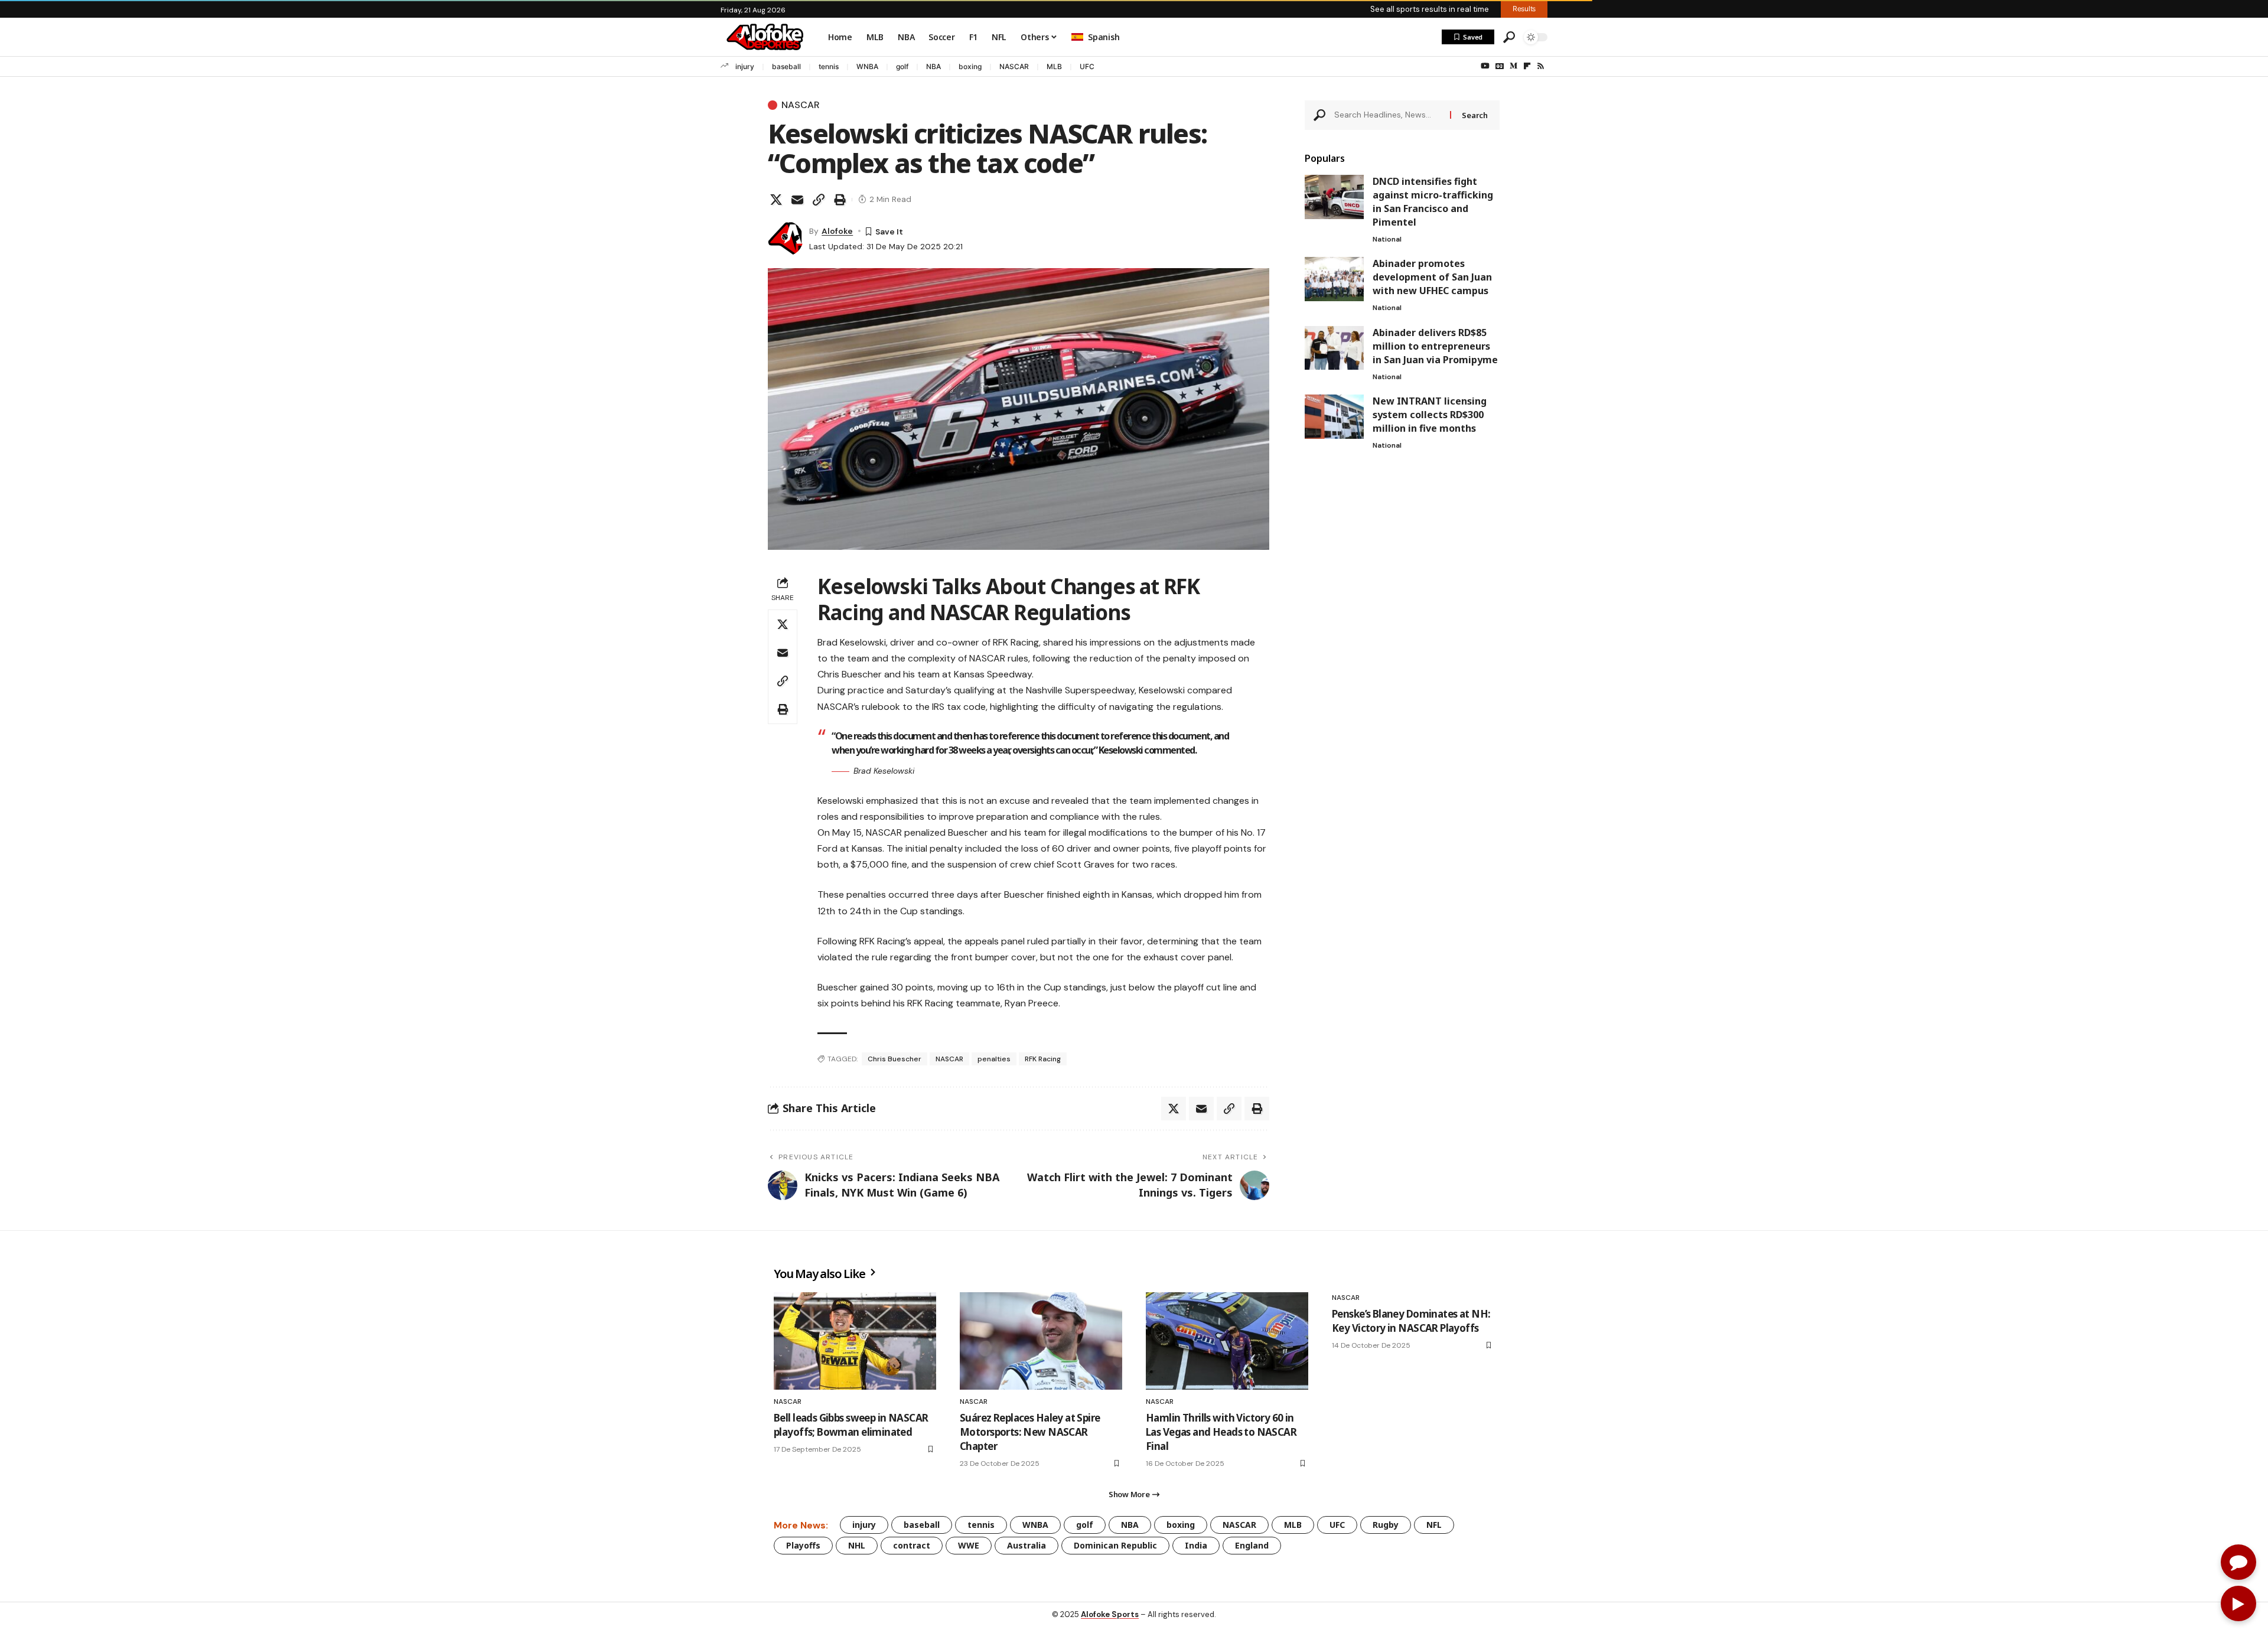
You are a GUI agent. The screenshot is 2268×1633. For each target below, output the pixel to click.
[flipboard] (1527, 66)
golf (902, 66)
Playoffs (803, 1545)
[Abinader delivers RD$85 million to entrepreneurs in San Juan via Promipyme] (1334, 348)
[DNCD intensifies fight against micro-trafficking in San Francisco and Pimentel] (1334, 197)
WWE (969, 1545)
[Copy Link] (819, 200)
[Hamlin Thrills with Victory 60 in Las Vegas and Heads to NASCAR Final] (1227, 1341)
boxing (970, 66)
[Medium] (1513, 66)
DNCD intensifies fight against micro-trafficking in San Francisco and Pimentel (1433, 202)
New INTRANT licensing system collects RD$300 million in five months (1430, 415)
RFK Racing (1043, 1059)
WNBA (867, 66)
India (1196, 1545)
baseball (786, 66)
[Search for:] (1388, 115)
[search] (1509, 37)
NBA (933, 66)
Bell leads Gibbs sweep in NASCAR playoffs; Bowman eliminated (851, 1425)
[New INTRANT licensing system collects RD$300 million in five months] (1334, 417)
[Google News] (1500, 66)
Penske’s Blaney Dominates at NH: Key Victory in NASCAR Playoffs (1411, 1321)
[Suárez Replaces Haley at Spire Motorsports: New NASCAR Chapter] (1041, 1341)
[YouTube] (1485, 66)
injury (745, 66)
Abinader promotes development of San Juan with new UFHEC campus (1432, 277)
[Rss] (1541, 66)
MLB (1054, 66)
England (1252, 1545)
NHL (857, 1545)
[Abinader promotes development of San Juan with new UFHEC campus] (1334, 279)
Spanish (1104, 37)
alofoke (837, 231)
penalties (994, 1059)
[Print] (840, 200)
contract (912, 1545)
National (1387, 239)
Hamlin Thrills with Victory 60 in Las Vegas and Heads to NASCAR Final (1221, 1432)
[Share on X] (776, 200)
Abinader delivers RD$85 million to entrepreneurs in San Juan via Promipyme (1435, 345)
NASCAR (1014, 66)
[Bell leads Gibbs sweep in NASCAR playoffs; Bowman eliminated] (855, 1341)
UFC (1087, 66)
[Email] (797, 200)
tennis (829, 66)
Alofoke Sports (1110, 1614)
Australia (1027, 1545)
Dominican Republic (1115, 1545)
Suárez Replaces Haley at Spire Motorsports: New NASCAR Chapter (1030, 1432)
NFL (1434, 1525)
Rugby (1386, 1525)
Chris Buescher (895, 1059)
